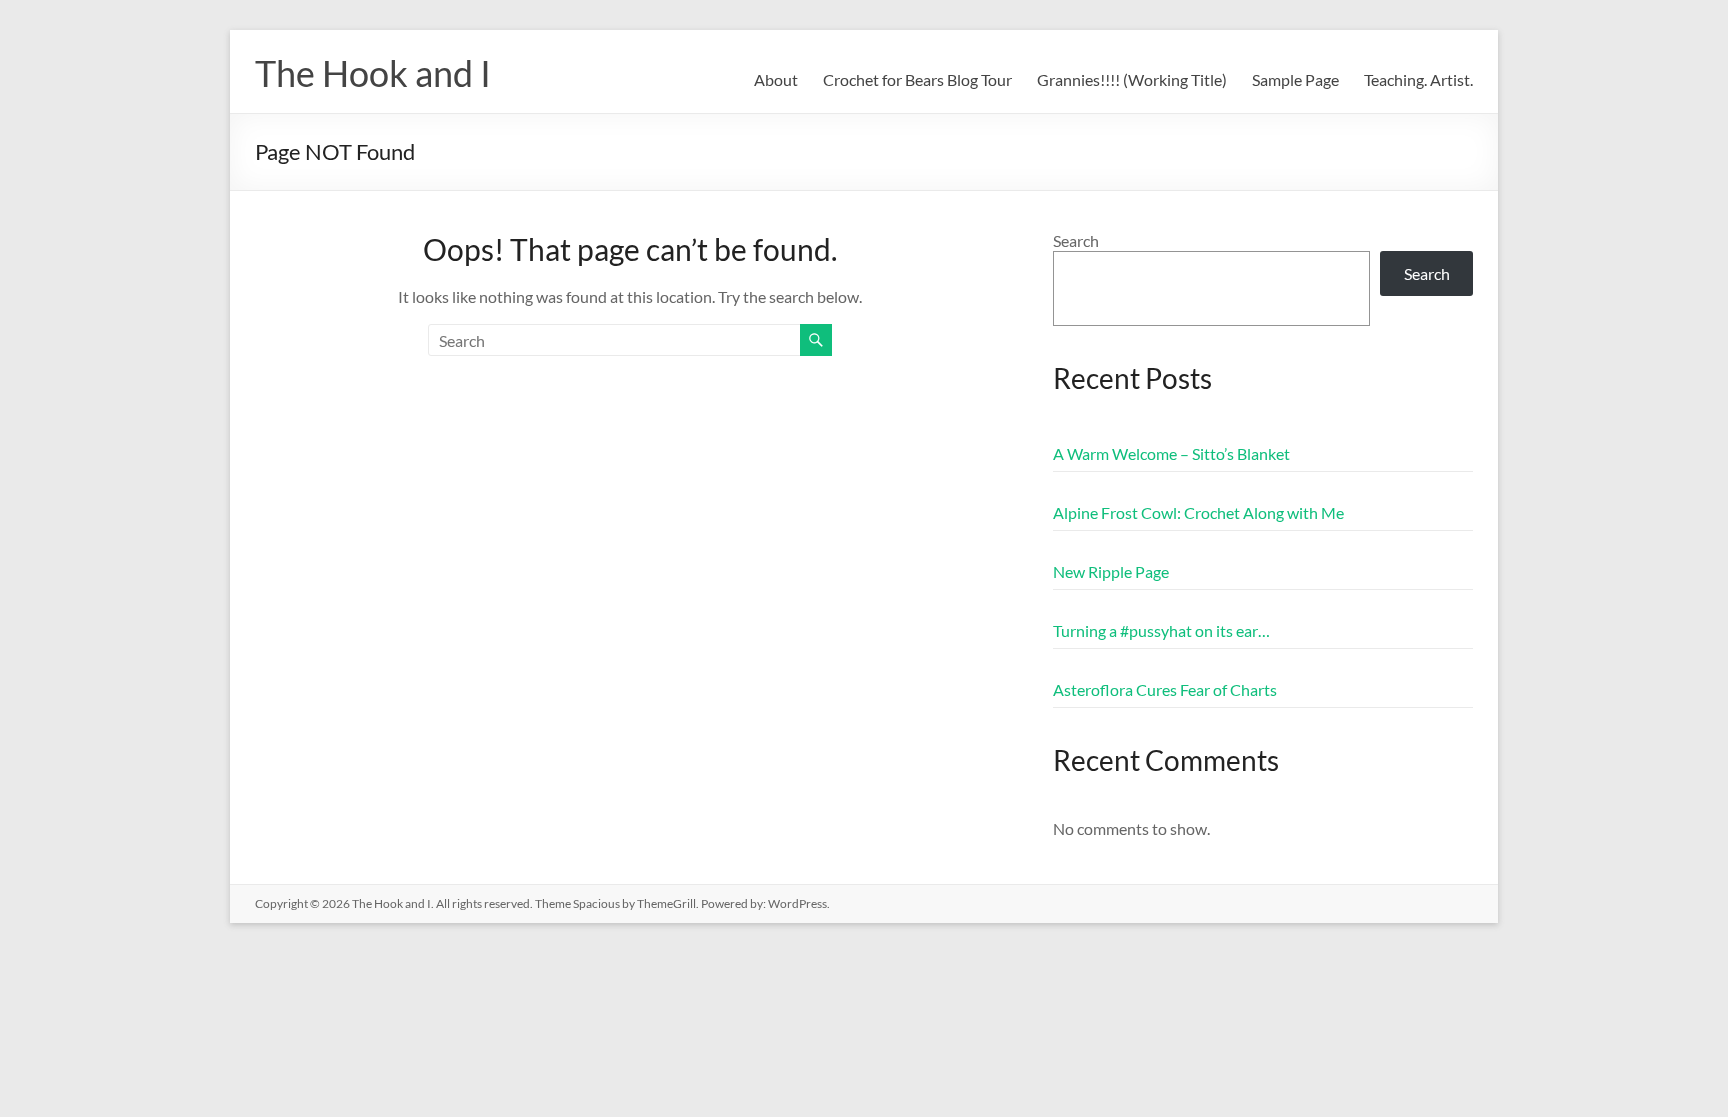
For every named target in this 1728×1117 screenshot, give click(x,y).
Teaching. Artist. (1418, 79)
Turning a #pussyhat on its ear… (1161, 630)
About (776, 79)
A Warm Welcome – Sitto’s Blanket (1171, 453)
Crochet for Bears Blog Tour (917, 79)
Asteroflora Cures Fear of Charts (1165, 689)
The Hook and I (373, 73)
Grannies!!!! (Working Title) (1132, 79)
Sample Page (1295, 79)
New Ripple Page (1111, 571)
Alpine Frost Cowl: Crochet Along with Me (1198, 512)
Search (1076, 240)
